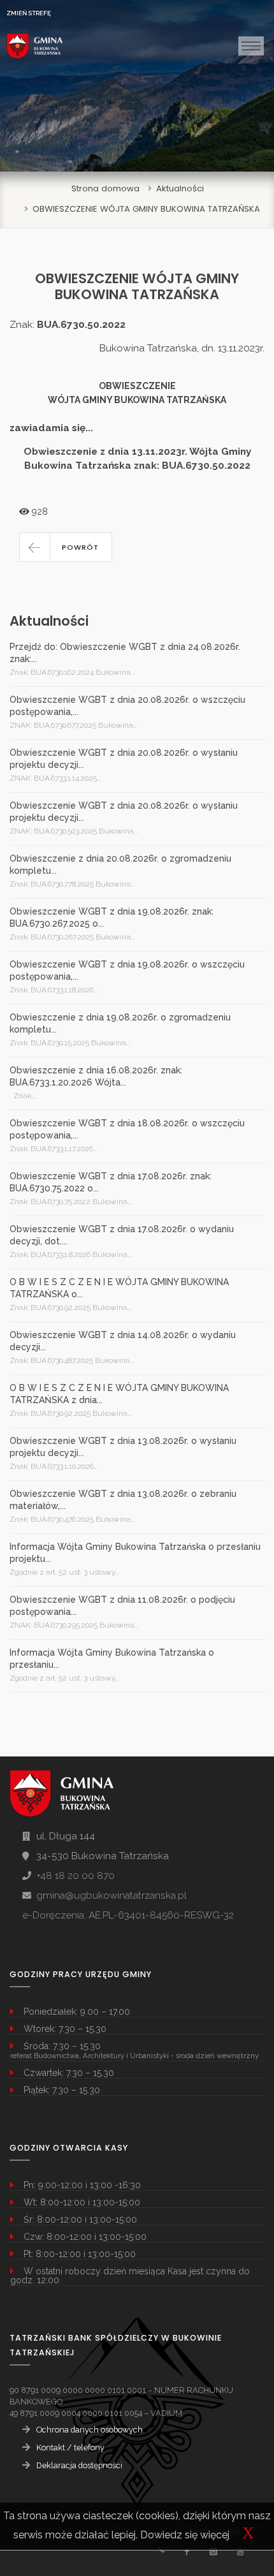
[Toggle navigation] (251, 46)
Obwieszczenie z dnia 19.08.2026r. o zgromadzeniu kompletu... (120, 1023)
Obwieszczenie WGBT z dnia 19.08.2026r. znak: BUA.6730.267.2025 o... (112, 917)
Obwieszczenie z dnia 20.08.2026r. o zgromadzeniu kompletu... (120, 865)
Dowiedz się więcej (185, 2535)
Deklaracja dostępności (79, 2465)
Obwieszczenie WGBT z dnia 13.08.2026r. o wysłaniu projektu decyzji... (123, 1447)
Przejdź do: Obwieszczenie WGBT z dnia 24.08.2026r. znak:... (125, 653)
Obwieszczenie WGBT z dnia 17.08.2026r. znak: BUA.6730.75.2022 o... (111, 1182)
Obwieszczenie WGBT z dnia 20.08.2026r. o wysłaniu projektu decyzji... (124, 759)
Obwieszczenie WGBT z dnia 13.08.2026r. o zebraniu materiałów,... (123, 1500)
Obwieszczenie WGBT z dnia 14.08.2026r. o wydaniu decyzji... (123, 1341)
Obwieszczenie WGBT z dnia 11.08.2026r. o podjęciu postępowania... (122, 1606)
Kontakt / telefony (70, 2447)
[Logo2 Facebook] (186, 2551)
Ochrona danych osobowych (90, 2430)
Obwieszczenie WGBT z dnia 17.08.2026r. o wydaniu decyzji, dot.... (122, 1235)
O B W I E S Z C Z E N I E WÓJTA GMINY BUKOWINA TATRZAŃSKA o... (119, 1288)
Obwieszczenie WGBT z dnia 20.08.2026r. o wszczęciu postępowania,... (127, 706)
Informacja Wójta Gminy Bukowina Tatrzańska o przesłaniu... (112, 1659)
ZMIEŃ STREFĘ (29, 13)
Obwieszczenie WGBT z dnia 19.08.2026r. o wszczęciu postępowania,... (127, 970)
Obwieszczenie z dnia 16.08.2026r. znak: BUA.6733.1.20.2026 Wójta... (96, 1076)
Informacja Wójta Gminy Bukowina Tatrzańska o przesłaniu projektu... (135, 1553)
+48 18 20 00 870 (76, 1876)
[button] (66, 547)
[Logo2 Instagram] (213, 2551)
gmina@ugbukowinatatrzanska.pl (112, 1895)
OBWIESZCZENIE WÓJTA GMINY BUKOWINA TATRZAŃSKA (146, 209)
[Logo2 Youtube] (240, 2551)
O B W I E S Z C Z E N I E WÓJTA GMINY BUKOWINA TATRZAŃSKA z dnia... (119, 1394)
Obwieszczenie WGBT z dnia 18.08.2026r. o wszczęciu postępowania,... (127, 1129)
